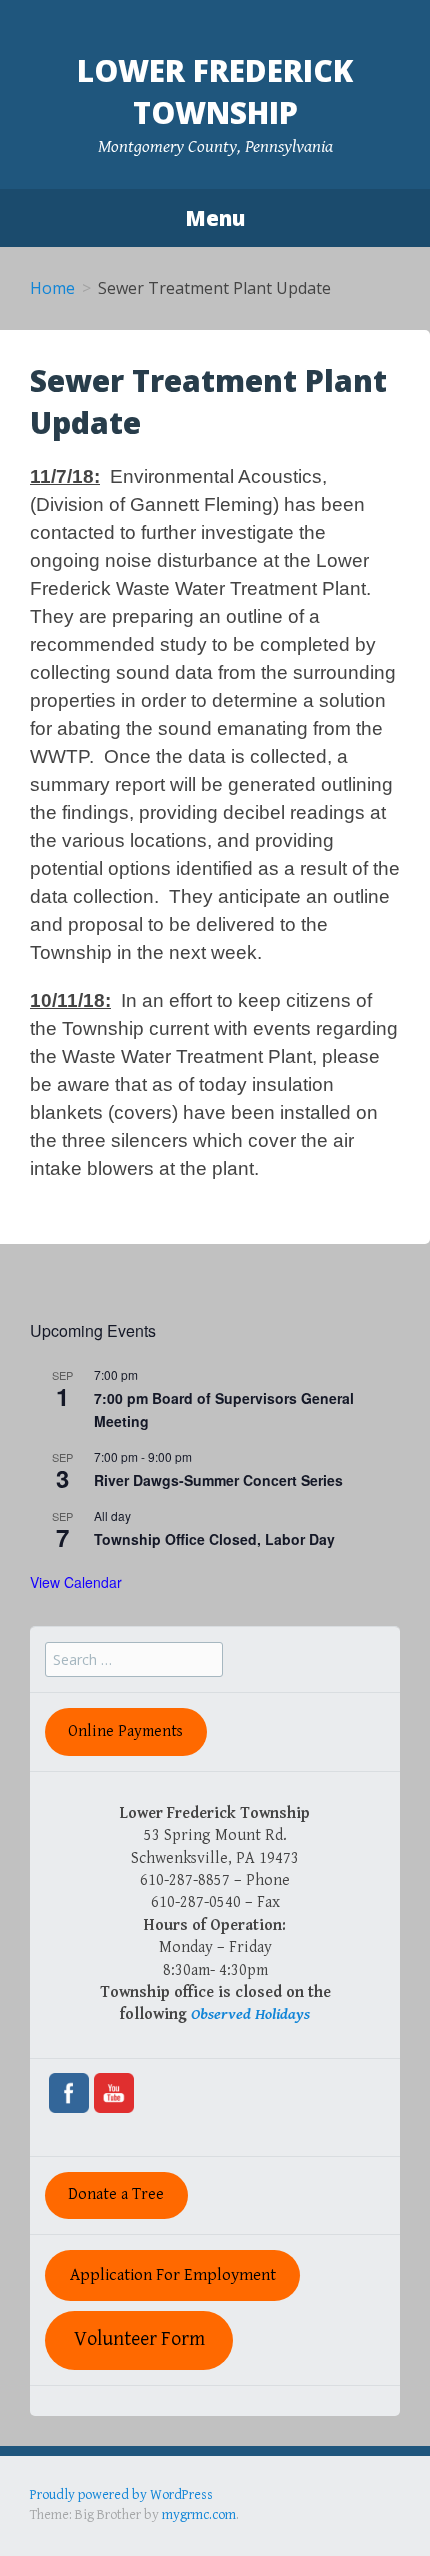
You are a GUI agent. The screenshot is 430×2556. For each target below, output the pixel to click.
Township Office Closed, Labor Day (214, 1539)
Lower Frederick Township (215, 91)
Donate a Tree (116, 2194)
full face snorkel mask (229, 2514)
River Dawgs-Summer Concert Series (218, 1480)
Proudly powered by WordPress (121, 2495)
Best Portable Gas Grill (96, 2514)
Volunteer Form (139, 2339)
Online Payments (125, 1731)
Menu (215, 218)
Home (52, 288)
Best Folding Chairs (351, 2514)
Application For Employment (173, 2275)
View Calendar (76, 1582)
